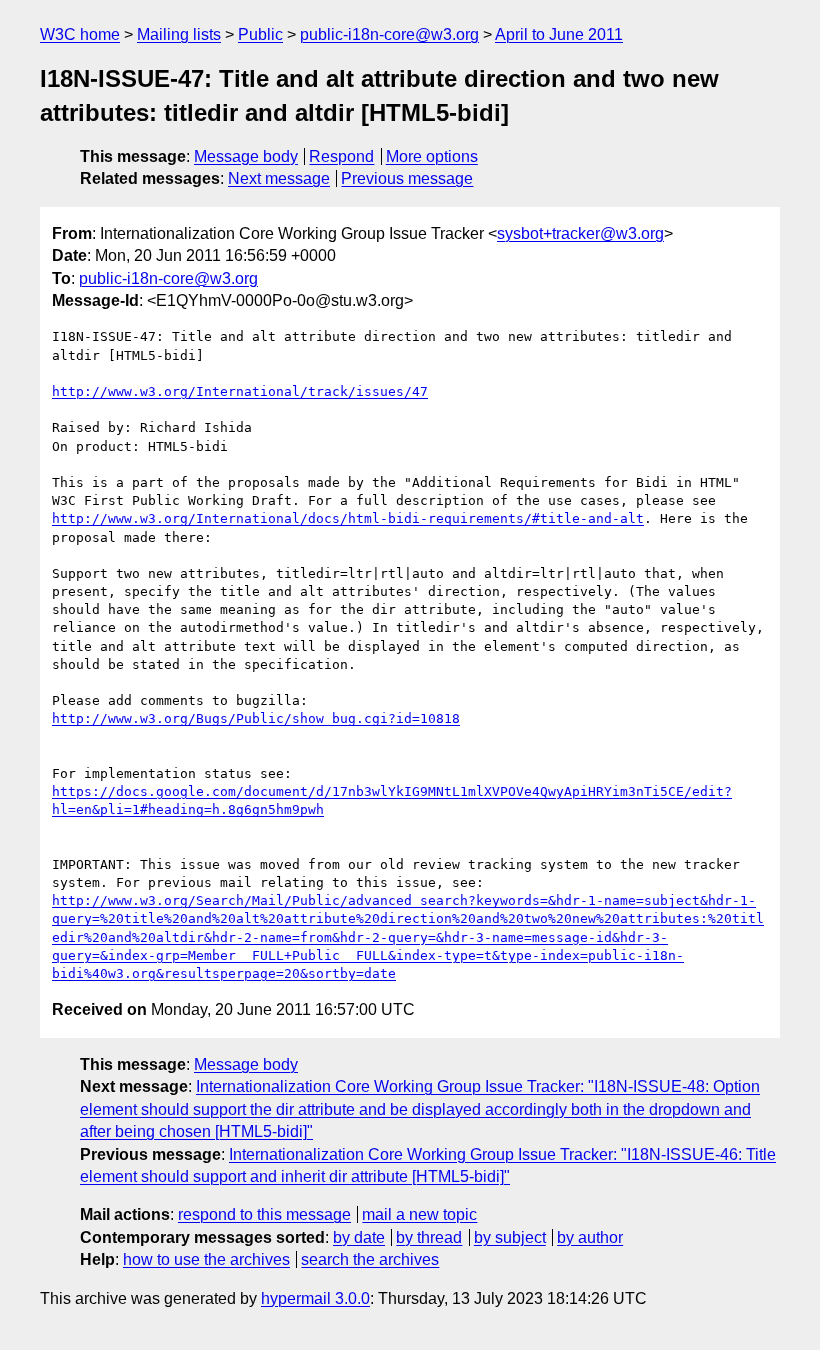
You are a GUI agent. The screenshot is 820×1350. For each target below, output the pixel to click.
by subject (510, 1237)
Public (260, 34)
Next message (279, 178)
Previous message (407, 178)
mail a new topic (419, 1214)
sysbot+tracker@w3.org (580, 233)
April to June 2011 (559, 34)
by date (359, 1237)
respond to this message (264, 1214)
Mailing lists (179, 34)
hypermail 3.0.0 (315, 1298)
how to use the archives (206, 1259)
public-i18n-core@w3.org (389, 34)
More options (432, 156)
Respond (341, 156)
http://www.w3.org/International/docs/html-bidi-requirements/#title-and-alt (348, 518)
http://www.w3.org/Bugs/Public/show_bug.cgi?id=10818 (256, 718)
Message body (246, 156)
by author (590, 1237)
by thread (429, 1237)
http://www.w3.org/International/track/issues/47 (240, 391)
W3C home (80, 34)
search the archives (370, 1259)
